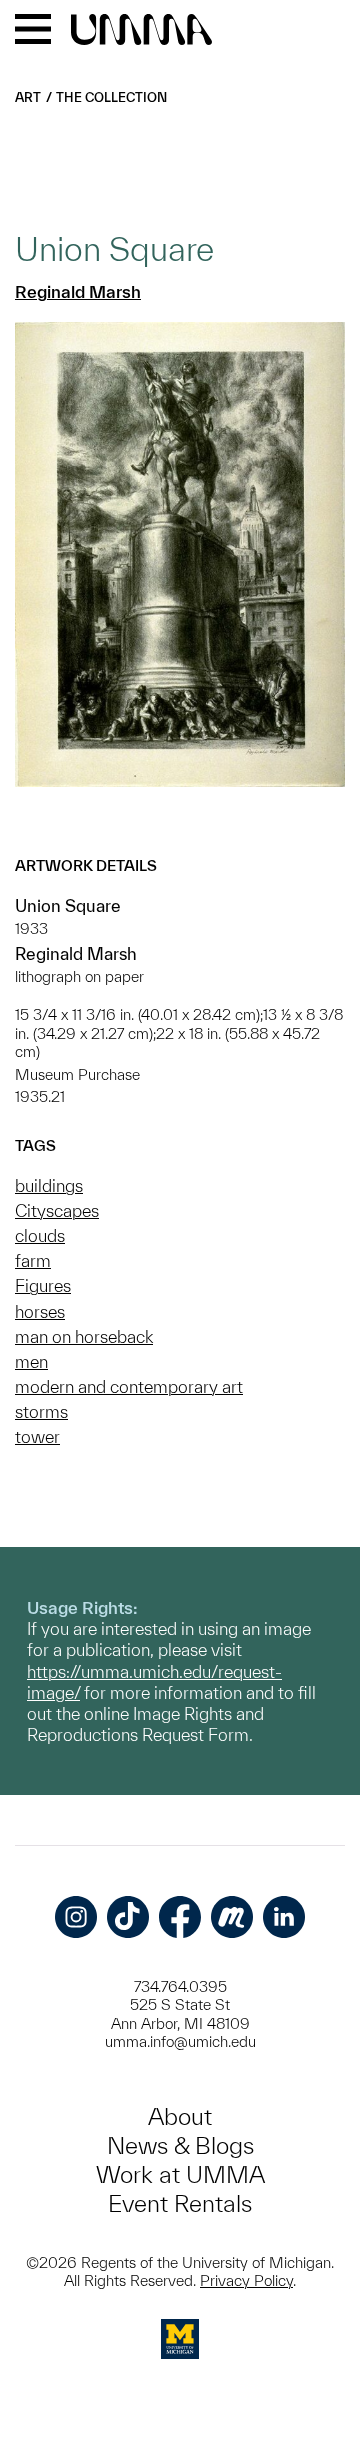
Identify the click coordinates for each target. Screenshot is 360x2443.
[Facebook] (180, 1917)
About (180, 2116)
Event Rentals (180, 2203)
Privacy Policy (246, 2280)
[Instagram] (76, 1917)
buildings (49, 1185)
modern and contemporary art (129, 1386)
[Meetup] (232, 1917)
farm (33, 1260)
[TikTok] (128, 1917)
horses (40, 1311)
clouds (40, 1235)
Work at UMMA (180, 2174)
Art (28, 97)
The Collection (111, 97)
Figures (43, 1285)
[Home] (141, 31)
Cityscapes (57, 1210)
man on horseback (84, 1336)
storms (41, 1411)
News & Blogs (180, 2145)
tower (37, 1436)
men (31, 1361)
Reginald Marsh (78, 291)
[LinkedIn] (284, 1917)
